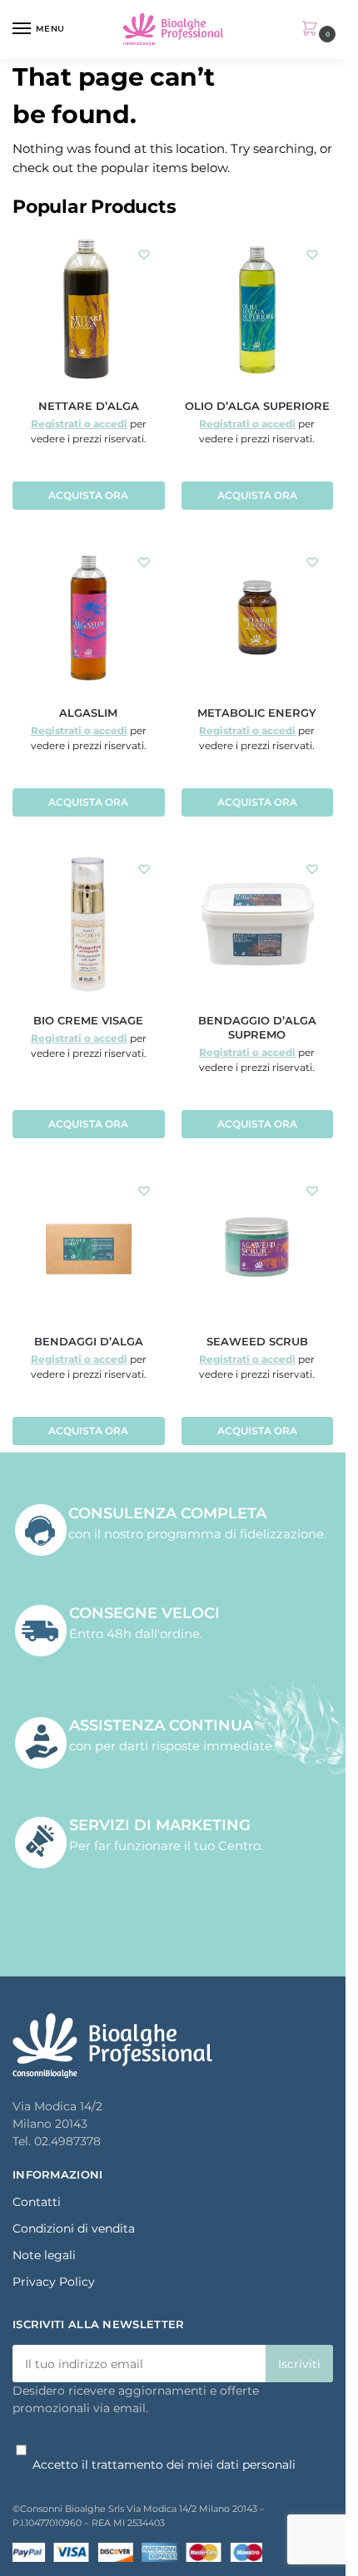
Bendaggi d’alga (89, 1341)
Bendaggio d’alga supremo (257, 1027)
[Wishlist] (144, 254)
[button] (313, 30)
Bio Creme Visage (88, 1020)
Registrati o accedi (79, 424)
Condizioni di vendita (74, 2228)
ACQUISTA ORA (88, 495)
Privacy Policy (54, 2282)
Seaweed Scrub (257, 1341)
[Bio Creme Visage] (89, 924)
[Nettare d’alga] (89, 310)
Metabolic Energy (257, 713)
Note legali (44, 2255)
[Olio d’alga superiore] (258, 310)
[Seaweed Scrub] (258, 1246)
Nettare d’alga (89, 406)
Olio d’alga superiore (257, 406)
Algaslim (88, 713)
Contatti (37, 2202)
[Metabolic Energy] (258, 617)
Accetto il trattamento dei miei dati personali (164, 2465)
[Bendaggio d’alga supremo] (258, 924)
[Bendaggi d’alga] (89, 1246)
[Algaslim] (89, 617)
